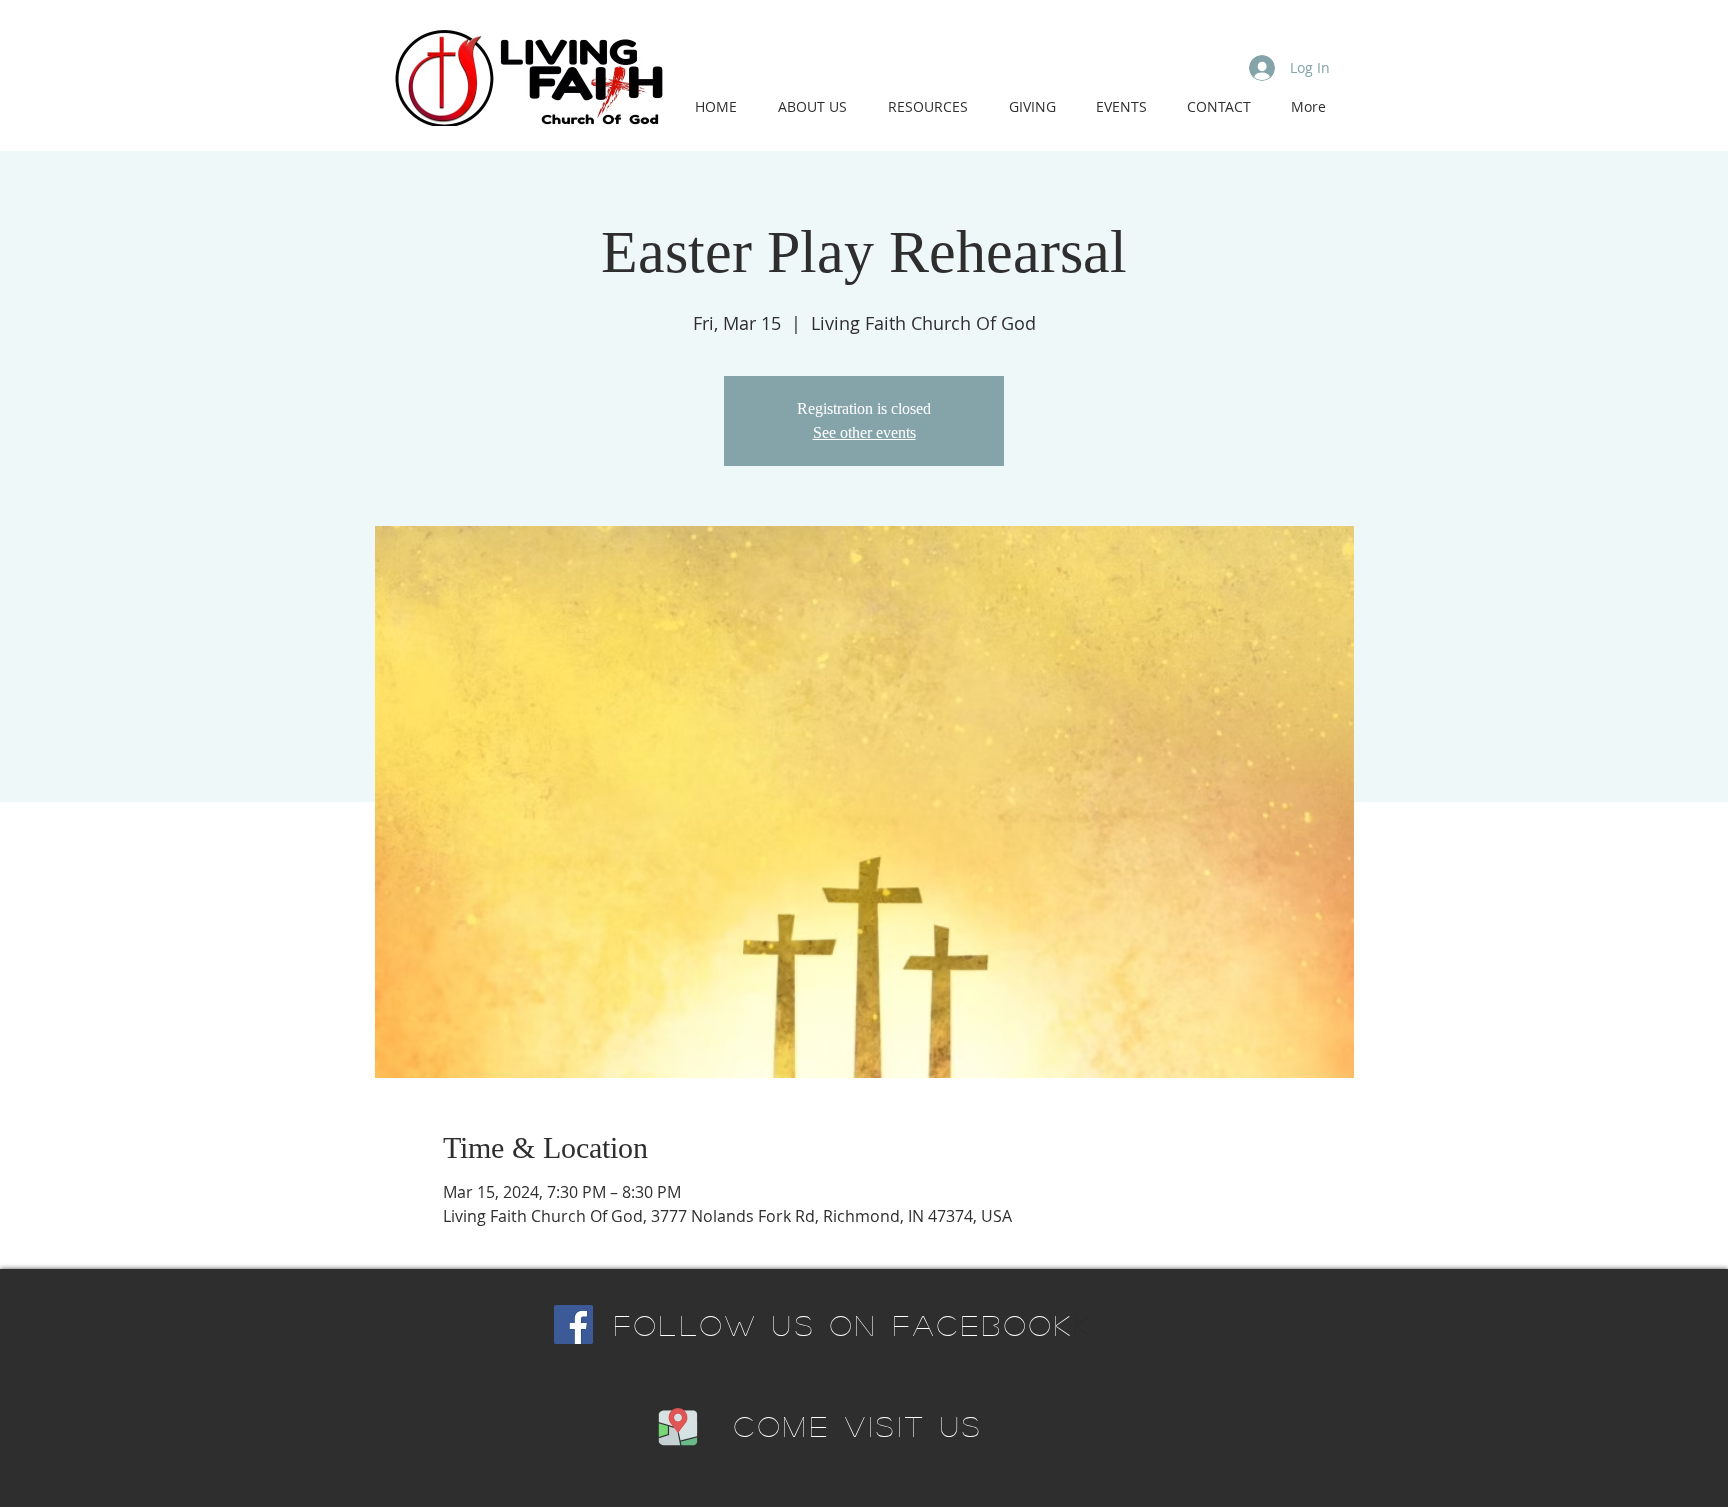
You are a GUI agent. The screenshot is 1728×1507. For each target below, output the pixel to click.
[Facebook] (573, 1324)
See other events (864, 432)
